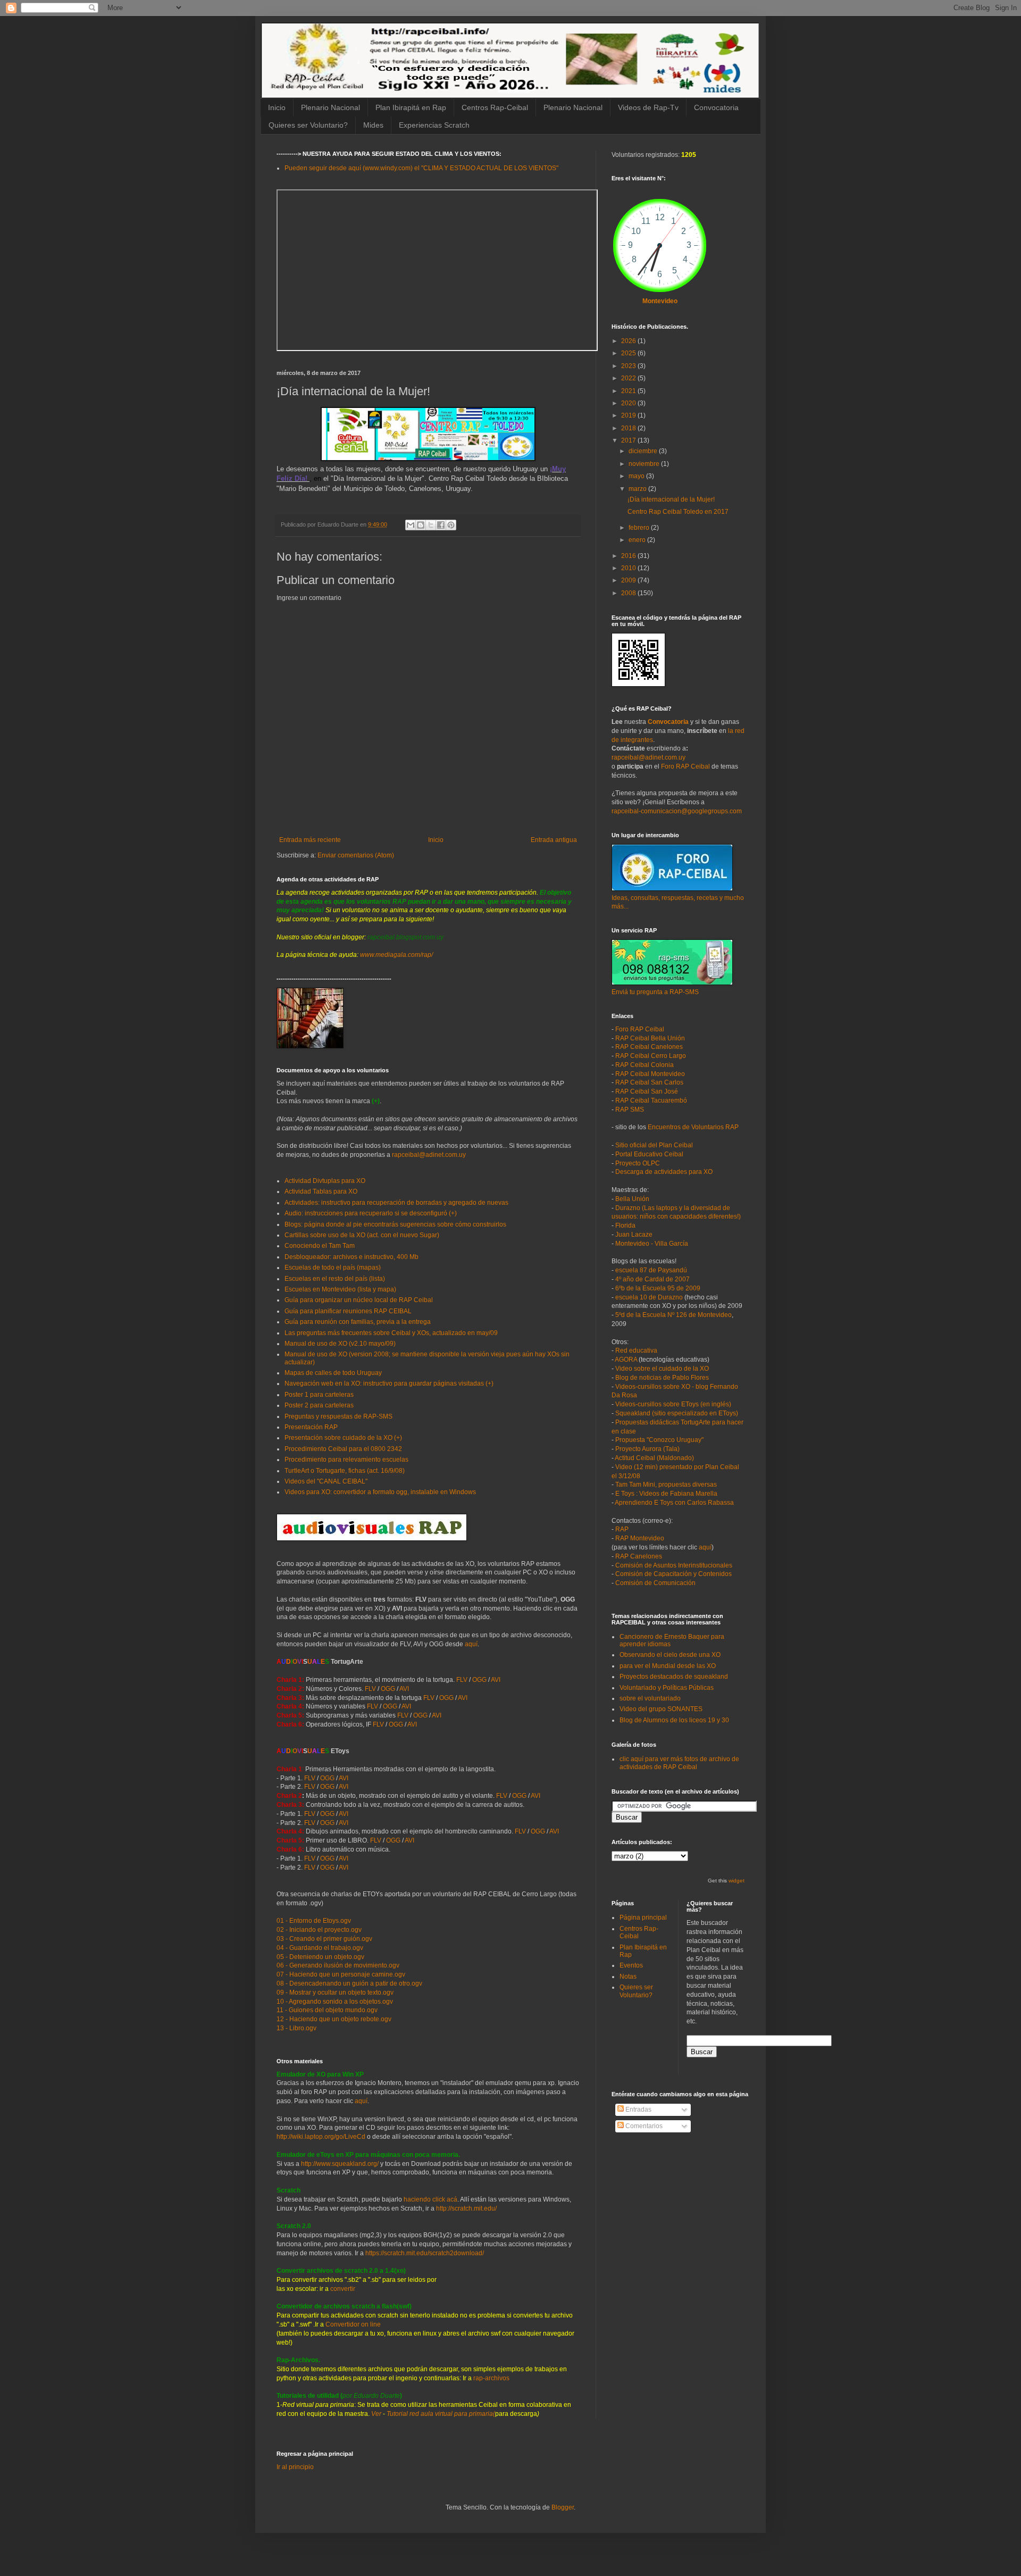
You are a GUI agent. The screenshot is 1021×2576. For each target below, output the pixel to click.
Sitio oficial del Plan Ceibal (654, 1145)
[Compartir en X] (431, 525)
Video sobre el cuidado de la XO (662, 1369)
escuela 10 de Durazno (649, 1297)
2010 (629, 568)
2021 (629, 391)
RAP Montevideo (640, 1538)
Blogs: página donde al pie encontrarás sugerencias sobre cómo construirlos (395, 1224)
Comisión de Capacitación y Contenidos (673, 1574)
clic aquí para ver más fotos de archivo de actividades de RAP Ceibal (679, 1763)
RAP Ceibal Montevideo (650, 1074)
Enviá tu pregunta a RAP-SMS (655, 992)
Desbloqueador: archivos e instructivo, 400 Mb (352, 1257)
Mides (373, 125)
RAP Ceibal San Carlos (649, 1082)
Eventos (631, 1965)
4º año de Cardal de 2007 (652, 1279)
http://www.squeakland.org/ (340, 2164)
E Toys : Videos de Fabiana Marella (666, 1494)
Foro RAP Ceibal (685, 766)
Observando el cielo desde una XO (670, 1655)
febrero (640, 528)
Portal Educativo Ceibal (649, 1154)
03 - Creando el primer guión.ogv (324, 1939)
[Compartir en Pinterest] (451, 525)
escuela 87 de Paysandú (651, 1270)
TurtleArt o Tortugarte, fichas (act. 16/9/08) (345, 1471)
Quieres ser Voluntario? (308, 125)
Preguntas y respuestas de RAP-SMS (338, 1416)
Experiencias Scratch (434, 125)
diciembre (644, 451)
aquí (471, 1644)
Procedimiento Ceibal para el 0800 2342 (343, 1449)
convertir (343, 2289)
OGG (479, 1680)
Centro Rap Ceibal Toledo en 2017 (678, 512)
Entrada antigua (554, 840)
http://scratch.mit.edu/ (466, 2208)
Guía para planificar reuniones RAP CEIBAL (348, 1311)
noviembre (645, 464)
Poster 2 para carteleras (319, 1405)
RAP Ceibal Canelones (649, 1047)
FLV (462, 1680)
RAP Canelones (639, 1556)
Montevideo (660, 301)
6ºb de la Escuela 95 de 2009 (658, 1288)
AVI (496, 1680)
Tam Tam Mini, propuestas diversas (666, 1485)
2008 (629, 593)
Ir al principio (295, 2467)
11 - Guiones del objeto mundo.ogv (327, 2010)
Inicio (277, 107)
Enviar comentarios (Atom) (356, 855)
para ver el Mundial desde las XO (668, 1666)
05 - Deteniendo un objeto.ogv (320, 1957)
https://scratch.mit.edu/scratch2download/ (425, 2253)
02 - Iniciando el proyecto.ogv (319, 1930)
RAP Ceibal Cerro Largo (651, 1056)
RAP (622, 1529)
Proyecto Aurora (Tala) (647, 1449)
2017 (629, 440)
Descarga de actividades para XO (664, 1172)
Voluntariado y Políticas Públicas (667, 1688)
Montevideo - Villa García (652, 1244)
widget (737, 1881)
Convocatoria (716, 107)
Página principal (643, 1918)
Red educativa (636, 1350)
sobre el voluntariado (650, 1698)
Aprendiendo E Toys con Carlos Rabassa (674, 1503)
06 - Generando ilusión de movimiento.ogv (338, 1965)
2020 (629, 403)
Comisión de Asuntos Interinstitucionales (674, 1565)
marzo (638, 489)
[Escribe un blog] (421, 525)
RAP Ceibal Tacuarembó (651, 1101)
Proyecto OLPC (638, 1163)
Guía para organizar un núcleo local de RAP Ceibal (359, 1300)
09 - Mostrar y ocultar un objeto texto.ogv (335, 1993)
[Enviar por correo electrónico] (411, 525)
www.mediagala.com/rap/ (396, 955)
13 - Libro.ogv (296, 2028)
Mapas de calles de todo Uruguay (333, 1373)
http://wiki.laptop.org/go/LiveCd (321, 2137)
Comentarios (643, 2126)
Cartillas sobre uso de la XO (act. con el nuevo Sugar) (362, 1235)
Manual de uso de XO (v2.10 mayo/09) (340, 1344)
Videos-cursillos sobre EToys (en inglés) (673, 1404)
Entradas (638, 2110)
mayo (637, 476)
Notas (628, 1977)
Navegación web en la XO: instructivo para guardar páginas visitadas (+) (389, 1383)
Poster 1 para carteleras (319, 1395)
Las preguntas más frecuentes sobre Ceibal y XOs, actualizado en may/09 (391, 1333)
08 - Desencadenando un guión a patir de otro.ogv (349, 1983)
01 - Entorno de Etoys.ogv (314, 1921)
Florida (625, 1226)
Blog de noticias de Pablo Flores (662, 1378)
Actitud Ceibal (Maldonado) (654, 1458)
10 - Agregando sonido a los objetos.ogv (335, 2002)
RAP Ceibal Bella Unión (650, 1038)
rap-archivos (491, 2378)
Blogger (563, 2507)
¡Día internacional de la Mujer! (671, 499)
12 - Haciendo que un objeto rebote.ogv (334, 2019)
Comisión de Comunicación (655, 1583)
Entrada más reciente (310, 840)
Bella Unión (632, 1199)
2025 (629, 353)
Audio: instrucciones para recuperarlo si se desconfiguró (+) (371, 1213)
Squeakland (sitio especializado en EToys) (677, 1413)
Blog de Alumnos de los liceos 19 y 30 (674, 1720)
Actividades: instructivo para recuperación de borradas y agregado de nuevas (396, 1203)
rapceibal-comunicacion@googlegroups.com (677, 811)
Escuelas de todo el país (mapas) (333, 1268)
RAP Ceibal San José (647, 1091)
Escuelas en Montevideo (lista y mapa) (340, 1289)
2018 (629, 428)
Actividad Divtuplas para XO (325, 1181)
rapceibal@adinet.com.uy (429, 1155)
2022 (629, 378)
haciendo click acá (430, 2199)
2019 (629, 415)
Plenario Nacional (330, 107)
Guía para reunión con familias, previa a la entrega (358, 1322)
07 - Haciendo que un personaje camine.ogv (341, 1974)
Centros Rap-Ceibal (495, 107)
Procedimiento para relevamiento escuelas (346, 1460)
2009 (629, 580)
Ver (376, 2414)
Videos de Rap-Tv (648, 107)
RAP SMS (630, 1110)
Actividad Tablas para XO (321, 1191)
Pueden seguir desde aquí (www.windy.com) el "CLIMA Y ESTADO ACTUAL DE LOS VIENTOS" (421, 168)
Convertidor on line (352, 2324)
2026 (629, 341)
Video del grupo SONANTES (661, 1709)
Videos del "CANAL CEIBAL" (326, 1481)
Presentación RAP (311, 1427)
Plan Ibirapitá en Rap (411, 107)
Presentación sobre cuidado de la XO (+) (343, 1438)
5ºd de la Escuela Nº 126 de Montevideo (673, 1315)
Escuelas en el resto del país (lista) (335, 1279)
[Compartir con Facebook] (441, 525)
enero (638, 540)
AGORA (626, 1360)
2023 (629, 366)
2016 (629, 556)
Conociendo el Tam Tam (320, 1246)
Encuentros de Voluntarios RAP (693, 1127)
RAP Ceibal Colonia (645, 1065)
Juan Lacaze (634, 1235)
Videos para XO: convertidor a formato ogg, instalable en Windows (380, 1492)
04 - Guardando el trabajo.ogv (320, 1948)
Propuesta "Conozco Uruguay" (659, 1440)
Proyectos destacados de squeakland (674, 1677)
